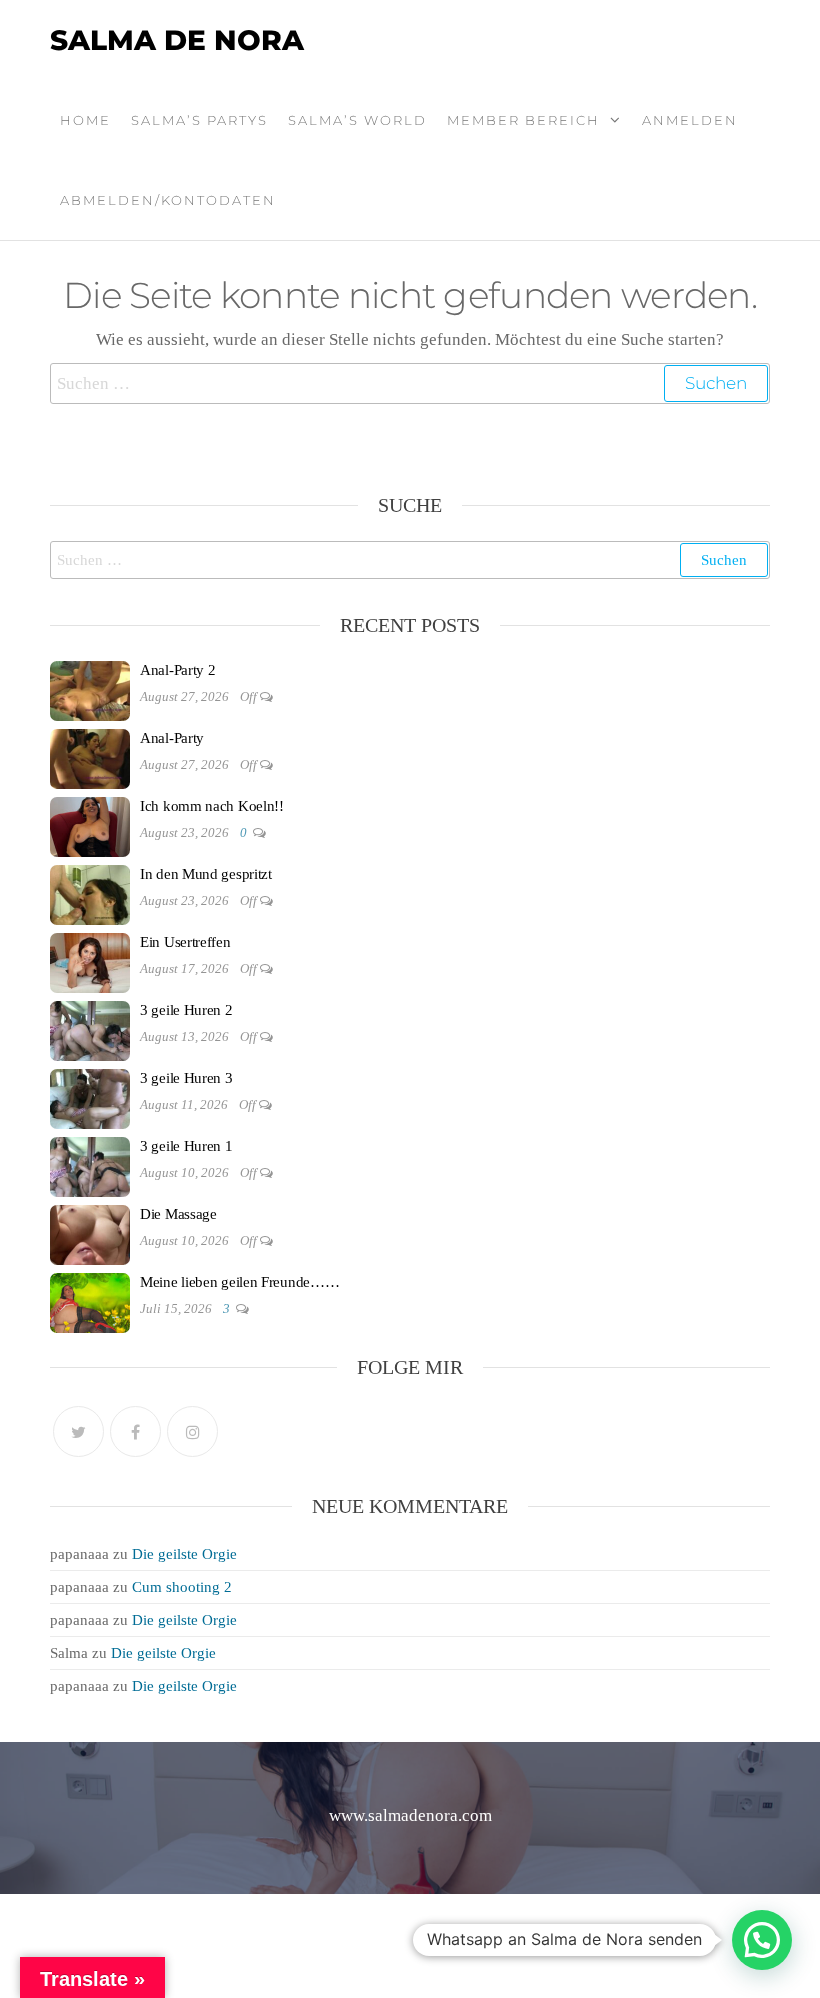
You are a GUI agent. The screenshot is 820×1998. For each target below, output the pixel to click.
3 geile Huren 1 (186, 1146)
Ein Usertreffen (185, 942)
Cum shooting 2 (182, 1587)
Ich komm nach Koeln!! (212, 806)
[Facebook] (135, 1431)
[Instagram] (192, 1431)
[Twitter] (78, 1431)
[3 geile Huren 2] (90, 1029)
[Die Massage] (90, 1233)
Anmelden (690, 120)
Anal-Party (172, 738)
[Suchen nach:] (410, 383)
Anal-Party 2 (177, 670)
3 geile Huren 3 (186, 1078)
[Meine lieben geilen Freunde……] (90, 1301)
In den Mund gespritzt (206, 874)
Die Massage (178, 1214)
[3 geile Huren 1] (90, 1165)
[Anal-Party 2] (90, 689)
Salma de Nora (177, 40)
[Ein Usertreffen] (90, 961)
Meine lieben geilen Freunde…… (239, 1282)
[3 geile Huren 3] (90, 1097)
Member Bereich (523, 120)
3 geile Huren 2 (186, 1010)
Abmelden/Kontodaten (168, 200)
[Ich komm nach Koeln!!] (90, 825)
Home (85, 120)
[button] (762, 1940)
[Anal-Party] (90, 757)
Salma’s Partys (199, 120)
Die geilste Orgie (184, 1554)
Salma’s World (357, 120)
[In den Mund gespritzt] (90, 893)
